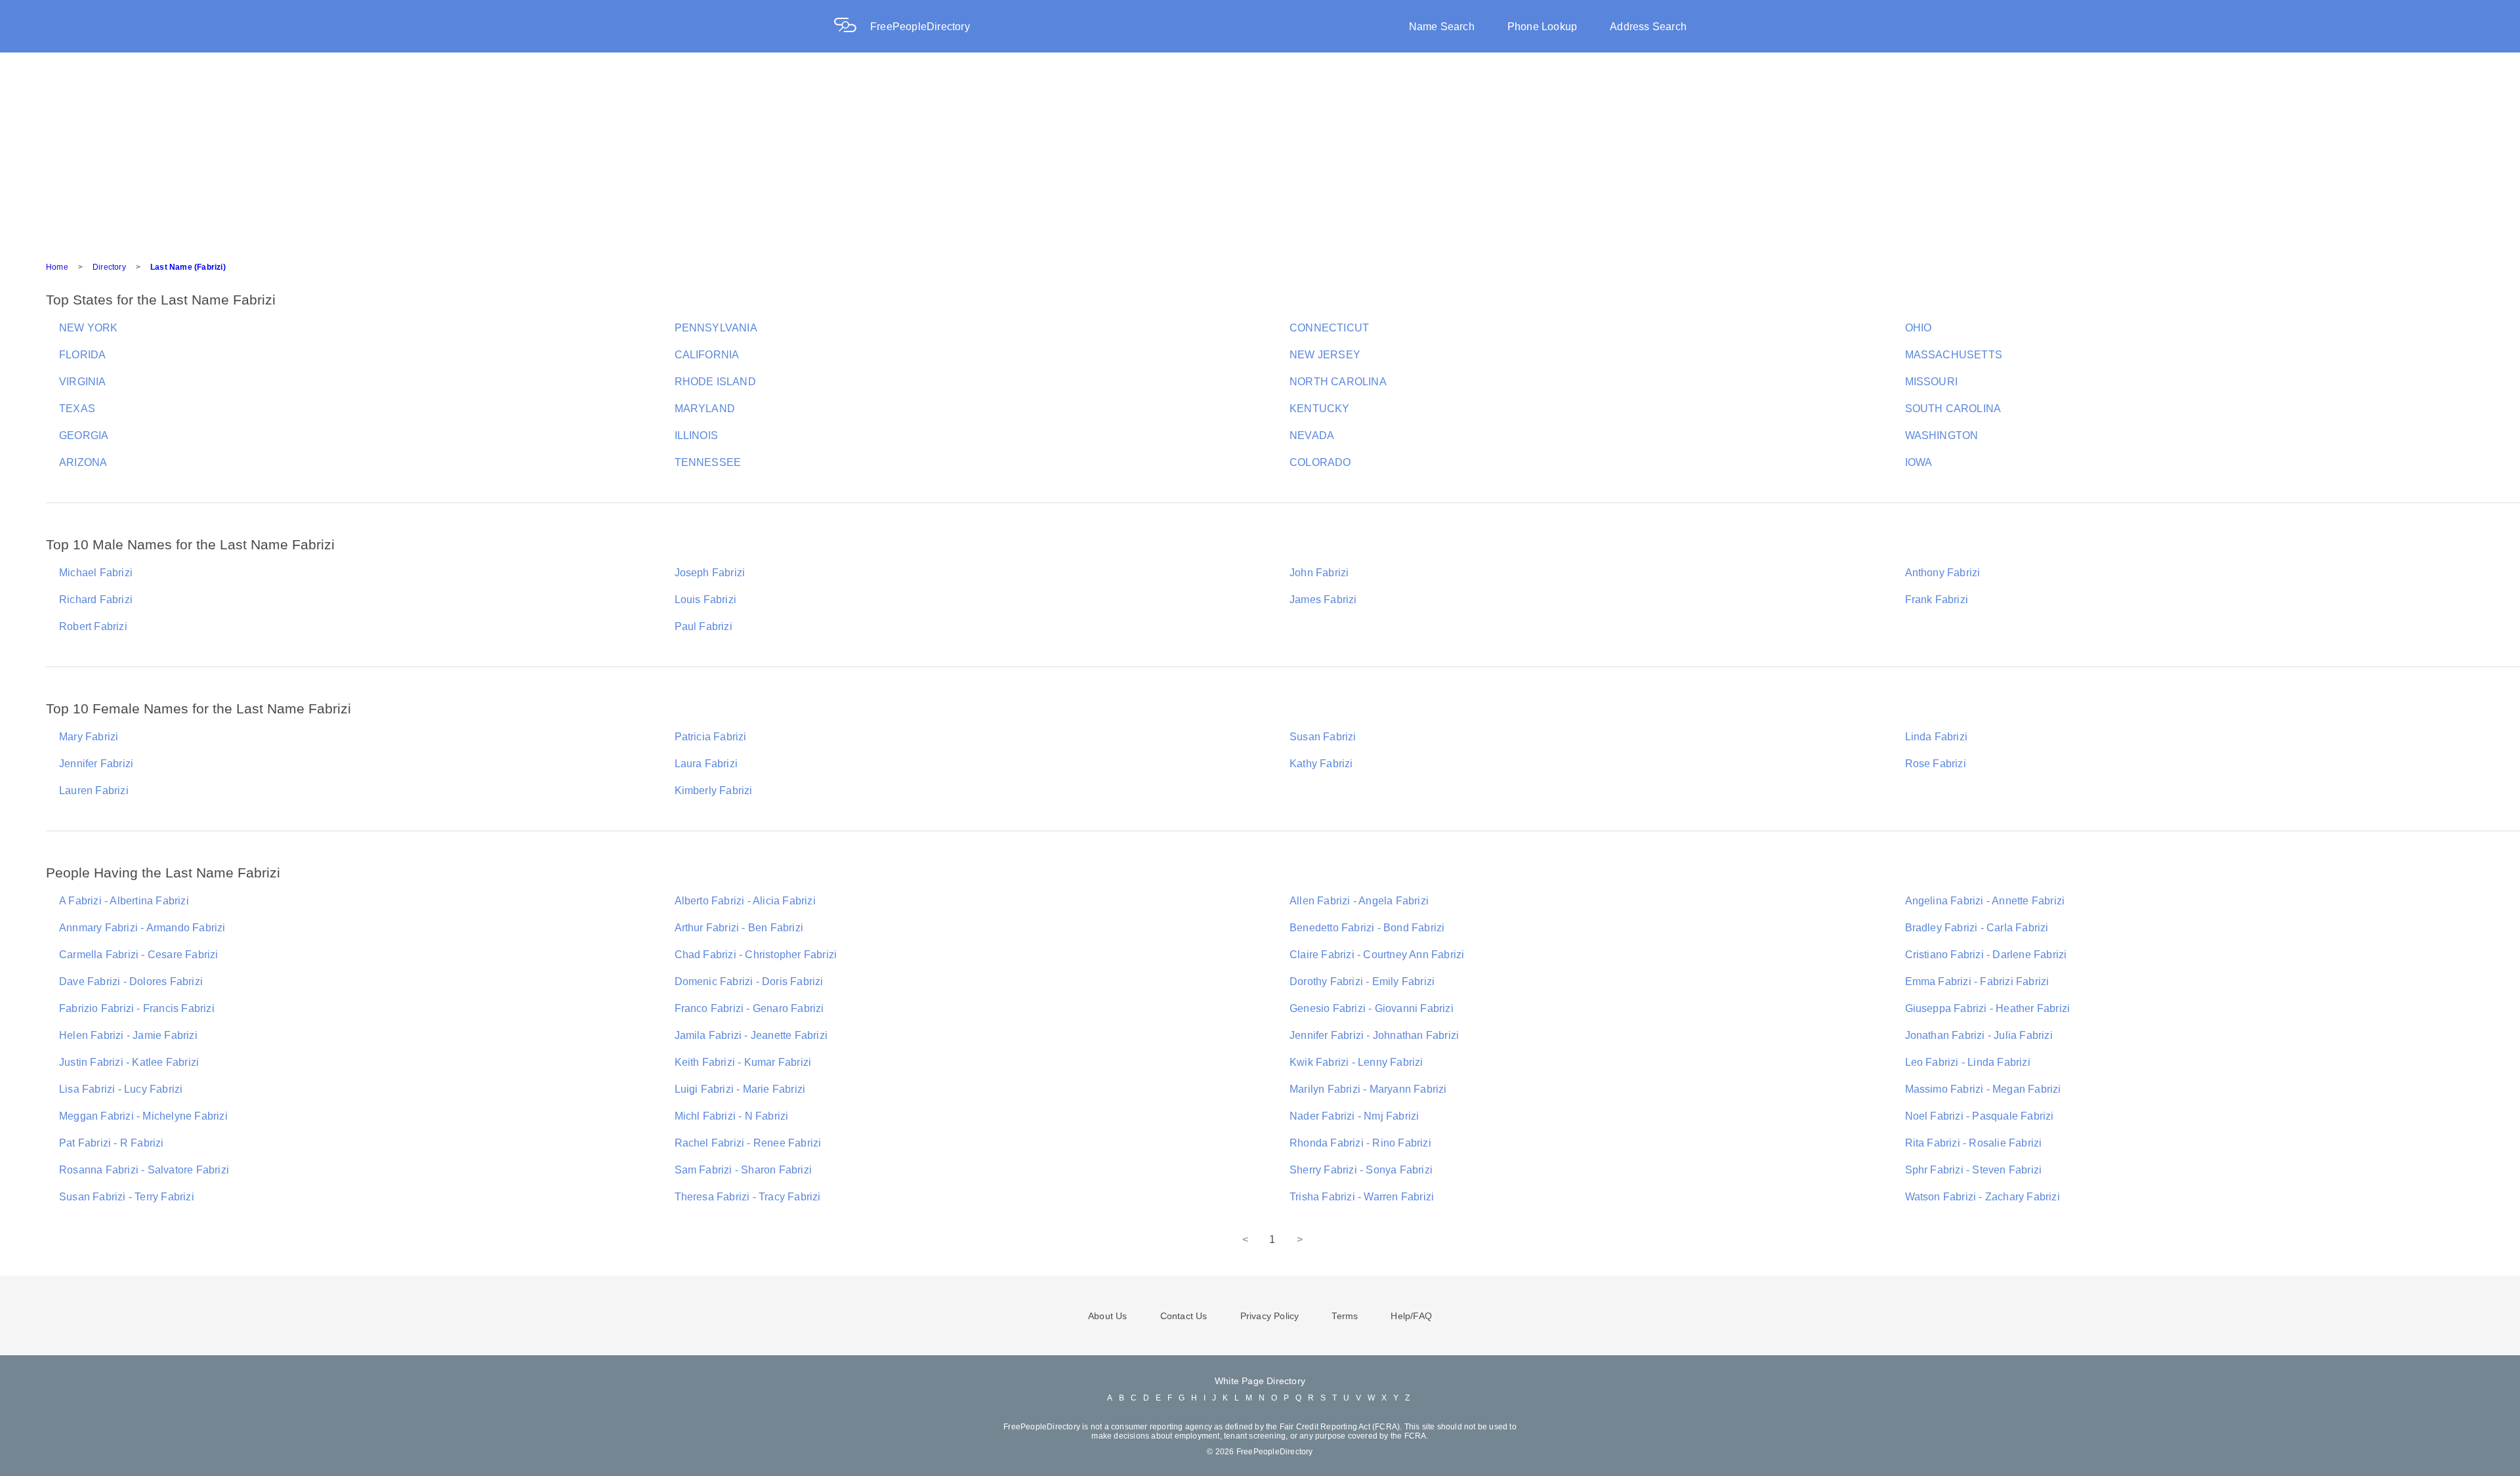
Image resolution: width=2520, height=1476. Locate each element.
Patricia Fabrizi (711, 737)
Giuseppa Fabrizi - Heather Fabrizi (1988, 1008)
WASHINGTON (1942, 435)
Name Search (1442, 27)
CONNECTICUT (1329, 328)
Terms (1345, 1316)
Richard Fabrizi (96, 600)
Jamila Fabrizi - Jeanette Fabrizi (751, 1035)
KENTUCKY (1320, 409)
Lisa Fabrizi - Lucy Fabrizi (121, 1089)
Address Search (1648, 27)
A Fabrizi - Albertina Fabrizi (124, 901)
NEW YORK (89, 328)
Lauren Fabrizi (94, 791)
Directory (109, 267)
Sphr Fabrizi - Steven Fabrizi (1974, 1170)
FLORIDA (82, 355)
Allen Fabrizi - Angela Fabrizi (1359, 901)
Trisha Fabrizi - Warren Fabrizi (1362, 1197)
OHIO (1919, 328)
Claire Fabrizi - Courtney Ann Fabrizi (1377, 955)
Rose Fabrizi (1936, 764)
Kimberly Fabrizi (714, 791)
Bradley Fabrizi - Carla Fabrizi (1977, 928)
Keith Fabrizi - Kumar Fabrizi (743, 1062)
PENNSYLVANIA (716, 328)
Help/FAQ (1411, 1316)
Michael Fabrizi (96, 573)
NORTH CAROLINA (1338, 382)
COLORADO (1320, 462)
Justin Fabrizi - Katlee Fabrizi (129, 1062)
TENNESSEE (708, 462)
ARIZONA (83, 462)
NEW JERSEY (1325, 355)
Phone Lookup (1542, 27)
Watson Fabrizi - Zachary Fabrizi (1983, 1197)
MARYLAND (705, 409)
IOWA (1919, 462)
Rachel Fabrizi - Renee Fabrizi (748, 1143)
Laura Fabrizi (706, 764)
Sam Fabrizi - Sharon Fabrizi (744, 1170)
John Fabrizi (1319, 573)
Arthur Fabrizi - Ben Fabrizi (739, 928)
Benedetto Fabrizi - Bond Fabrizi (1367, 928)
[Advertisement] (1260, 151)
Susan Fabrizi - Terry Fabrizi (127, 1197)
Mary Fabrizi (89, 737)
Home (57, 267)
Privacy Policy (1270, 1316)
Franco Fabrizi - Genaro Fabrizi (749, 1008)
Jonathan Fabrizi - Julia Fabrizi (1979, 1035)
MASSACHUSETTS (1954, 355)
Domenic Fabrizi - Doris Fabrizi (749, 981)
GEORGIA (84, 435)
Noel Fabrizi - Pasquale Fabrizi (1980, 1116)
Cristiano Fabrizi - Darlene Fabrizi (1986, 955)
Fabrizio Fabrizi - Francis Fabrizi (137, 1008)
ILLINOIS (697, 435)
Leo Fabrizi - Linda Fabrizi (1968, 1062)
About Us (1108, 1316)
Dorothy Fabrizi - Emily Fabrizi (1362, 981)
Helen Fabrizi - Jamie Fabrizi (128, 1035)
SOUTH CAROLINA (1953, 409)
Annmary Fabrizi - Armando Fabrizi (142, 928)
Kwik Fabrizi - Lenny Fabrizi (1356, 1062)
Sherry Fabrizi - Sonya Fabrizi (1361, 1170)
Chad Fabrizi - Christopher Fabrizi (756, 955)
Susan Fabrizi (1323, 737)
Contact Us (1184, 1316)
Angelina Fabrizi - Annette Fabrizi (1985, 901)
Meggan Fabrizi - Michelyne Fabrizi (143, 1116)
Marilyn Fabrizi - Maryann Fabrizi (1368, 1089)
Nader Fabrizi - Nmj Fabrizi (1354, 1116)
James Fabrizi (1323, 600)
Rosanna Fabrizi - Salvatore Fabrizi (144, 1170)
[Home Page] (852, 27)
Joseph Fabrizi (710, 573)
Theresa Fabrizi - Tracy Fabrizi (748, 1197)
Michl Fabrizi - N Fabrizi (732, 1116)
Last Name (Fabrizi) (188, 267)
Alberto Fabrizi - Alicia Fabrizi (745, 901)
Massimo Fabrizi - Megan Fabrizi (1983, 1089)
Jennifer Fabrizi (96, 764)
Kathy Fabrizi (1321, 764)
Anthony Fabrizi (1943, 573)
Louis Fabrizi (706, 600)
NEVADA (1312, 435)
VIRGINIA (83, 382)
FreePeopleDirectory (920, 27)
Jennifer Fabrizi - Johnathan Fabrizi (1374, 1035)
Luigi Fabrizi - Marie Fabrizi (740, 1089)
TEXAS (77, 409)
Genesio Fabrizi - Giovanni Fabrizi (1372, 1008)
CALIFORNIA (707, 355)
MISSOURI (1932, 382)
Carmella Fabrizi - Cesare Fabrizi (139, 955)
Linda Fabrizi (1937, 737)
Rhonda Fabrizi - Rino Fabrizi (1360, 1143)
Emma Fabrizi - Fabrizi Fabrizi (1977, 981)
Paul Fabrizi (703, 626)
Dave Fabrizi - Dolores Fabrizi (131, 981)
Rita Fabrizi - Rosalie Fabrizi (1974, 1143)
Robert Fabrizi (93, 626)
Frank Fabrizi (1937, 600)
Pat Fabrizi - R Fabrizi (112, 1143)
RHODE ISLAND (715, 382)
